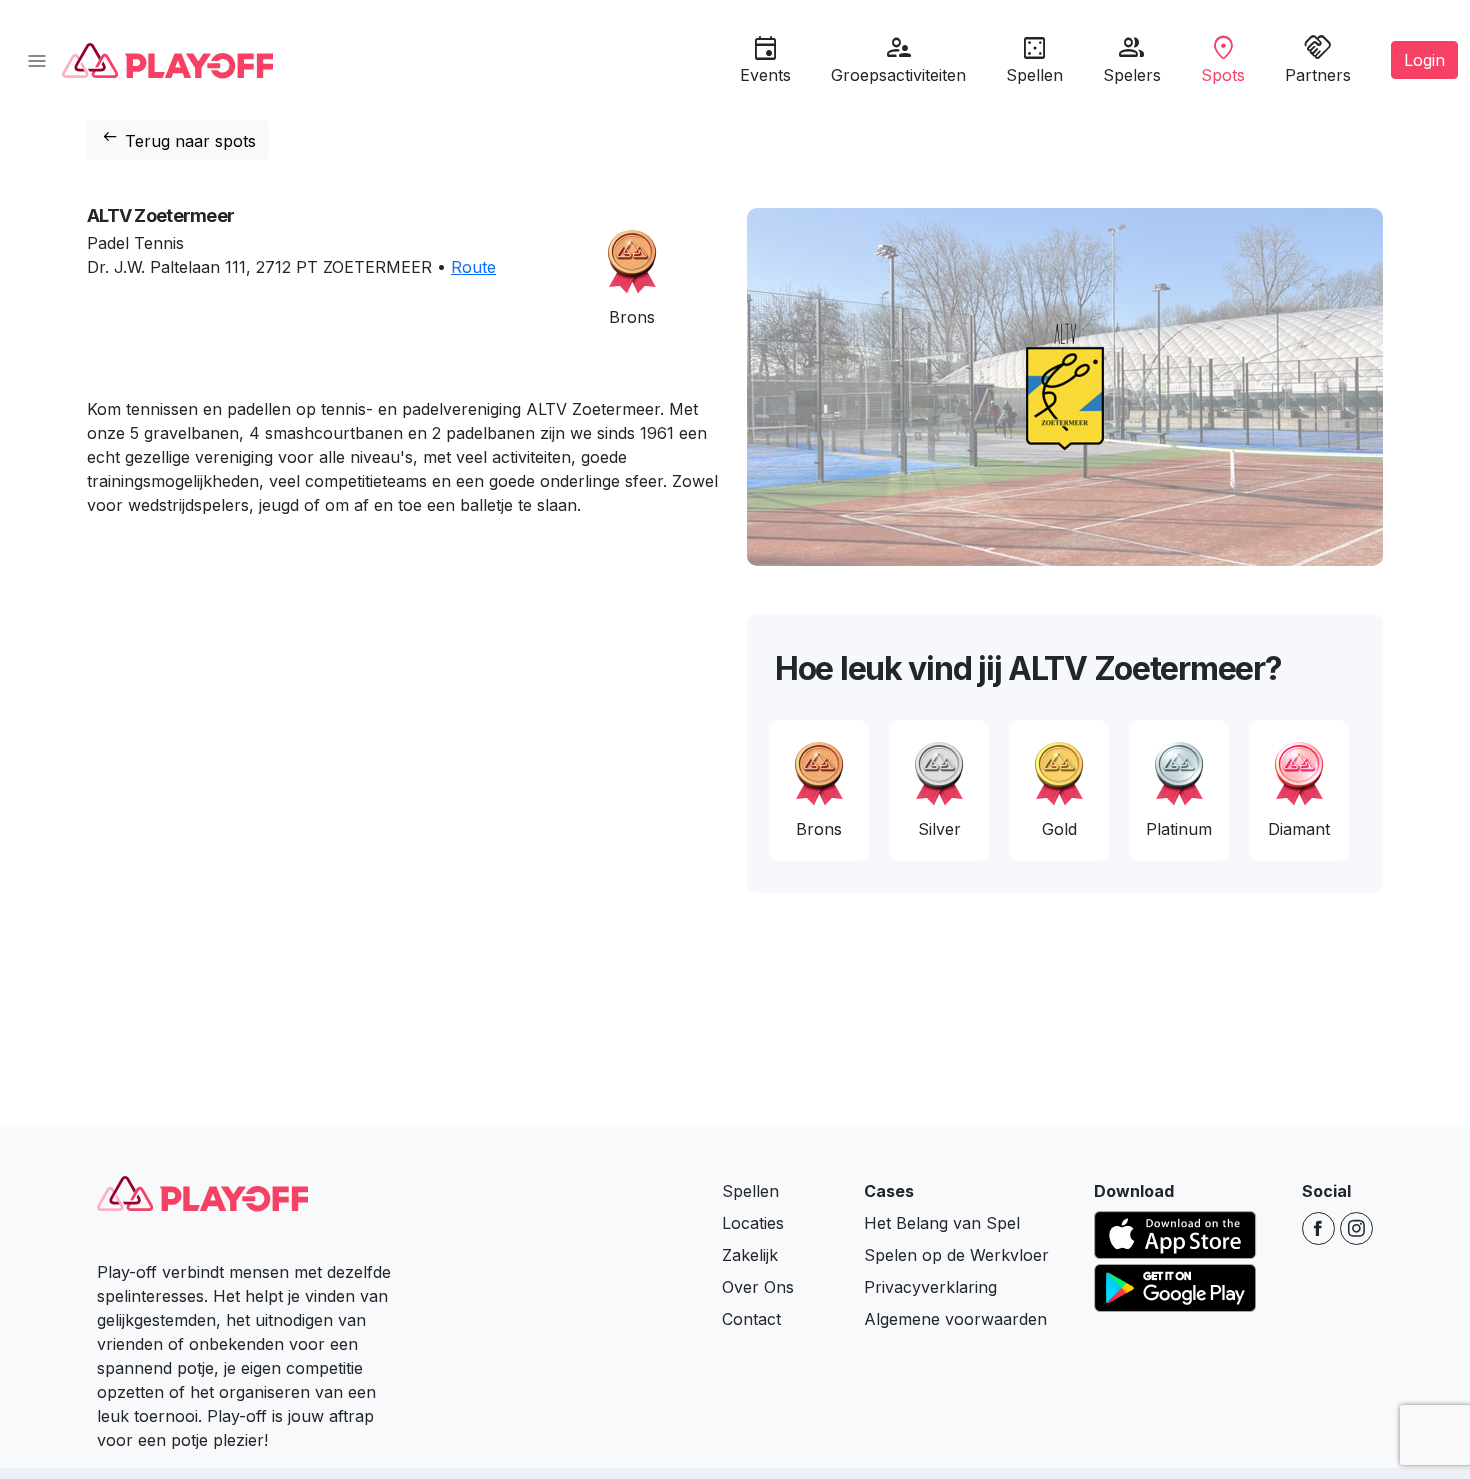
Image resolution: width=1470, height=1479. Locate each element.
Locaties (753, 1223)
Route (473, 267)
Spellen (750, 1191)
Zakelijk (750, 1255)
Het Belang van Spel (942, 1223)
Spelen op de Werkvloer (956, 1255)
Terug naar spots (178, 138)
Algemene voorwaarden (955, 1319)
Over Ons (758, 1287)
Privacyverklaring (930, 1287)
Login (1424, 60)
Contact (751, 1319)
